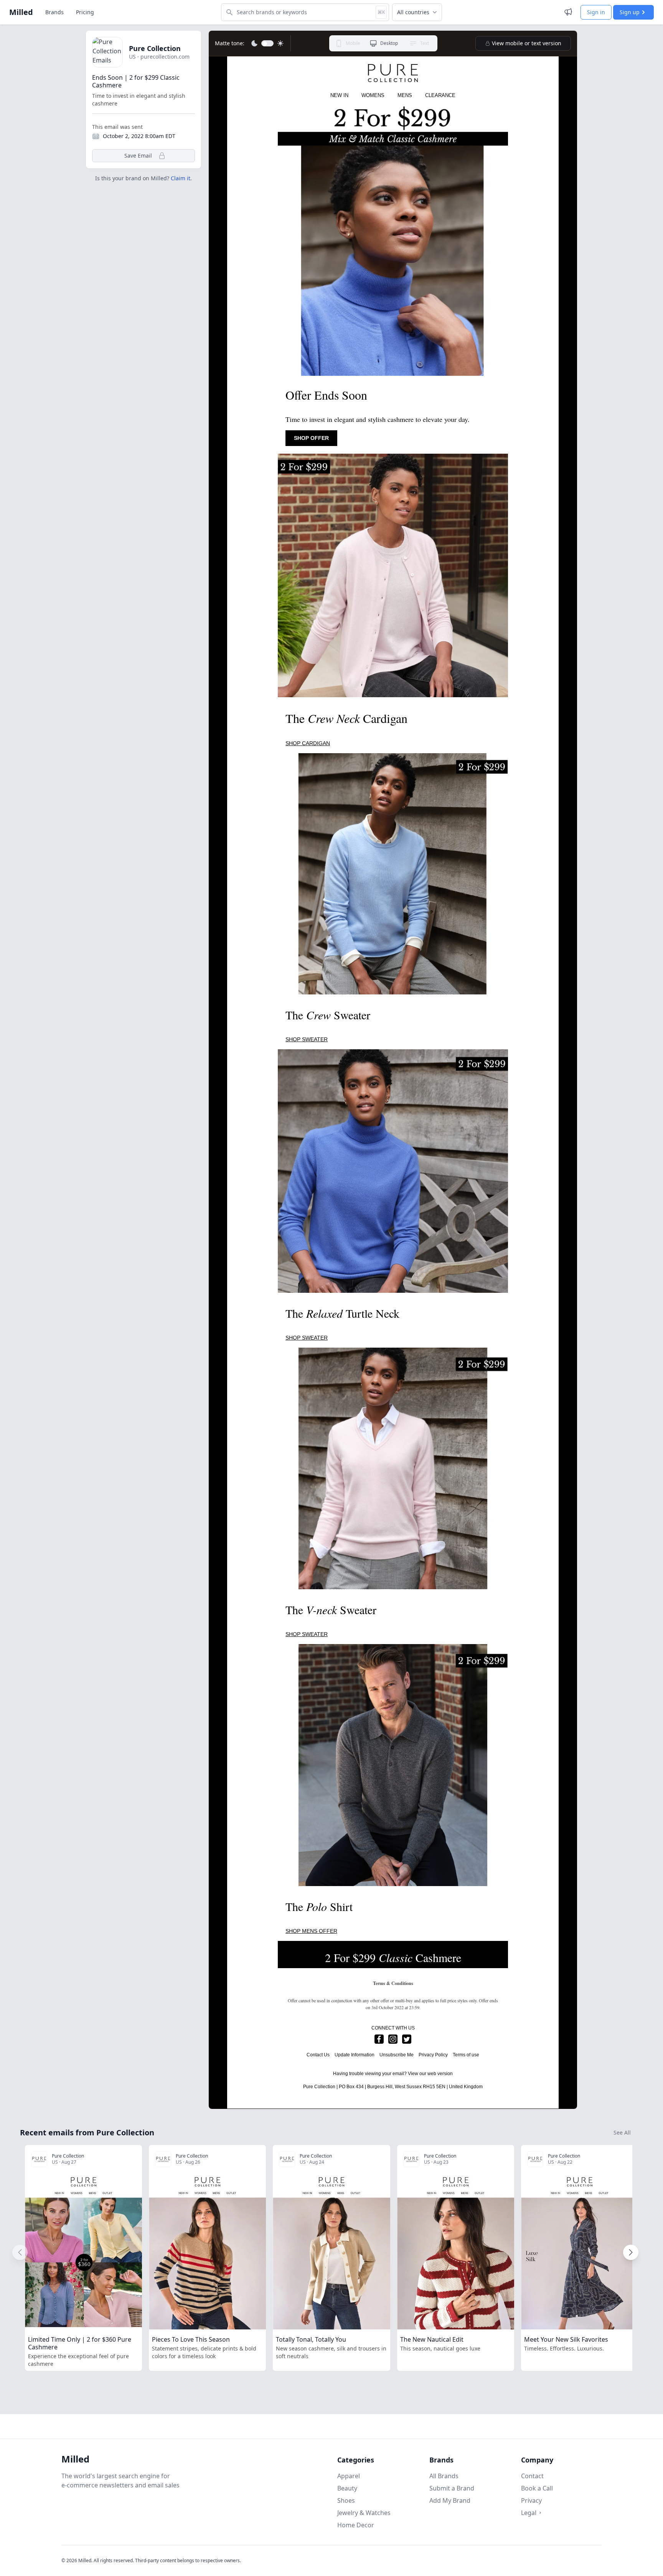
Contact (532, 2476)
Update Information (355, 2055)
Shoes (346, 2500)
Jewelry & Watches (364, 2513)
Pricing (85, 12)
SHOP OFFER (311, 438)
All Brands (444, 2476)
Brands (54, 12)
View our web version (430, 2074)
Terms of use (466, 2055)
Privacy (531, 2500)
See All (622, 2132)
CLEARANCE (440, 95)
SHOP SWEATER (307, 1039)
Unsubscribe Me (397, 2055)
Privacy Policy (433, 2055)
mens (405, 95)
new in (339, 95)
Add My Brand (450, 2500)
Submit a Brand (452, 2488)
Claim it (181, 178)
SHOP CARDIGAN (308, 743)
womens (373, 95)
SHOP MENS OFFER (311, 1931)
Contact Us (318, 2055)
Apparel (349, 2476)
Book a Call (537, 2488)
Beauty (347, 2488)
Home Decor (356, 2525)
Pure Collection (155, 48)
